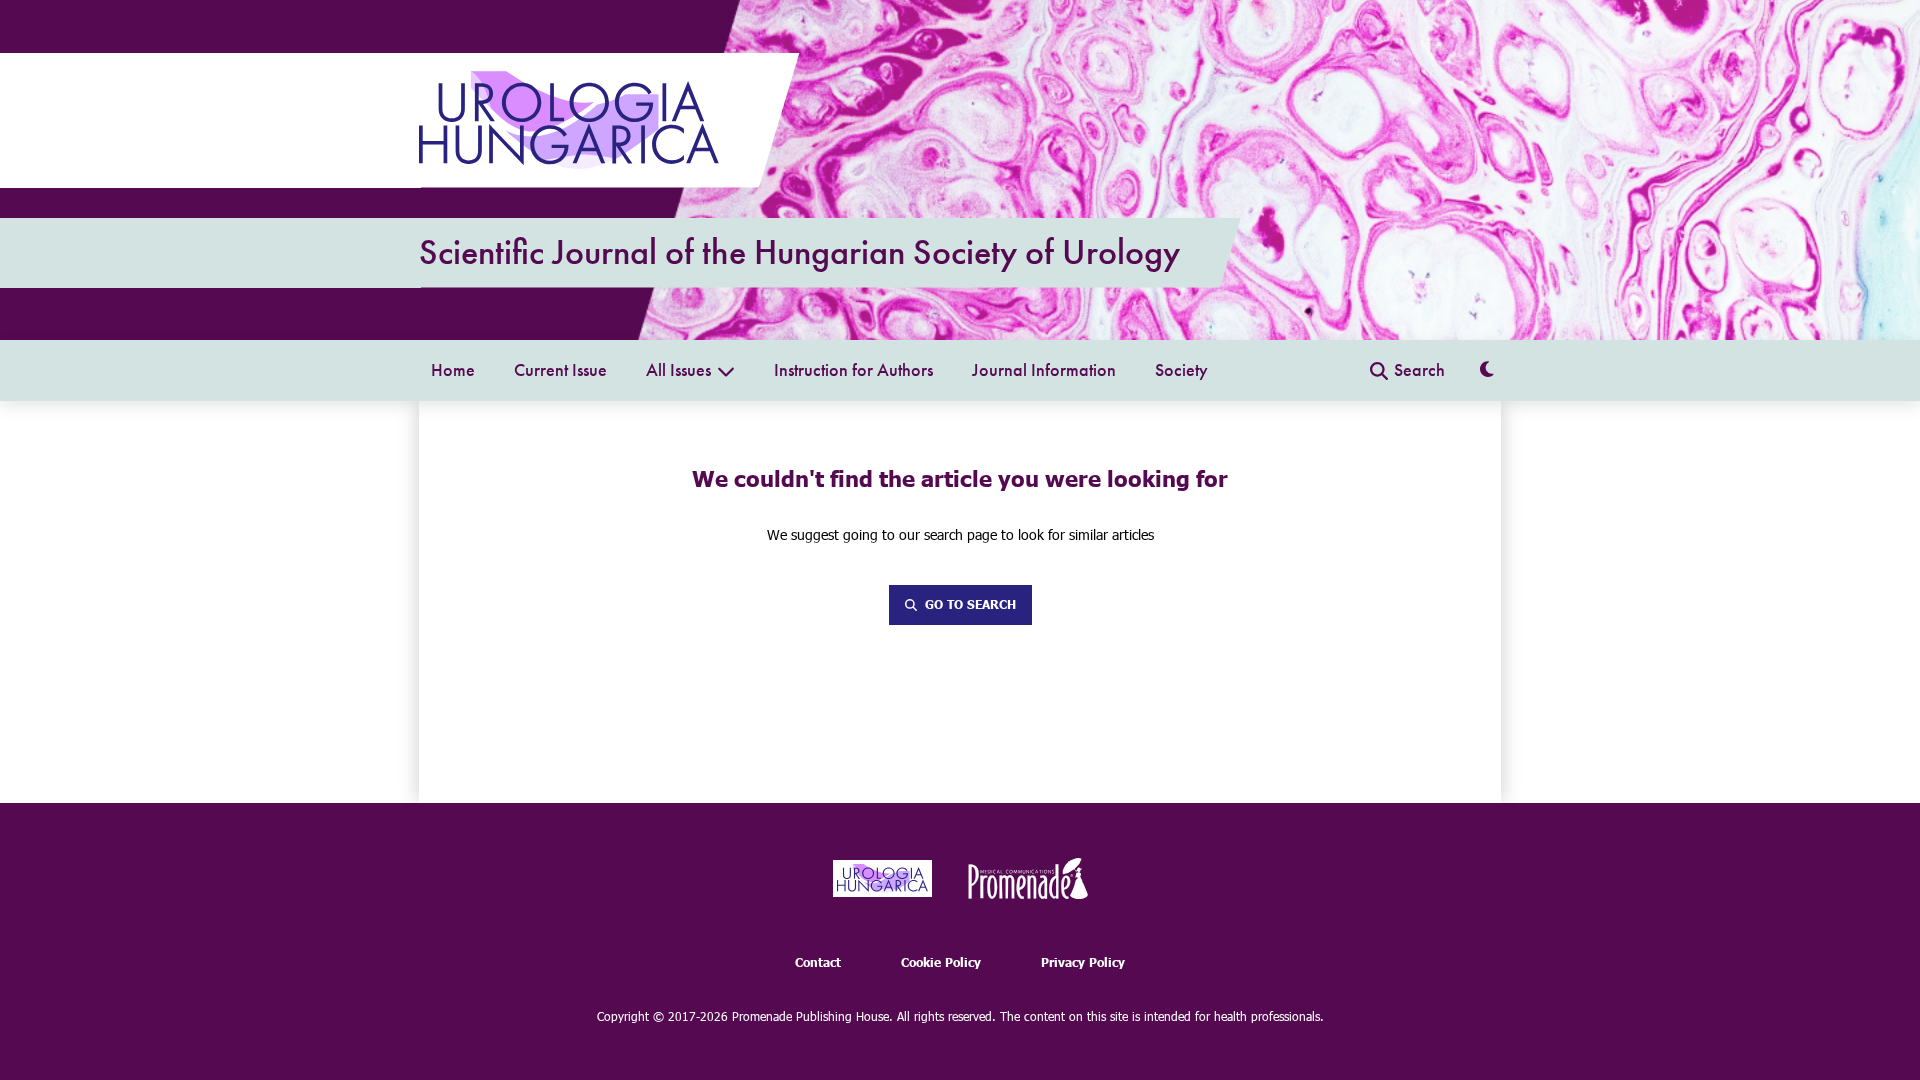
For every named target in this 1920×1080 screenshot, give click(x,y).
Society (1181, 370)
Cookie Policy (941, 962)
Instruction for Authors (853, 370)
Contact (818, 962)
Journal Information (1044, 370)
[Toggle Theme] (1487, 370)
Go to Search (970, 604)
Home (453, 370)
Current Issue (560, 370)
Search (1419, 370)
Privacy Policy (1083, 962)
